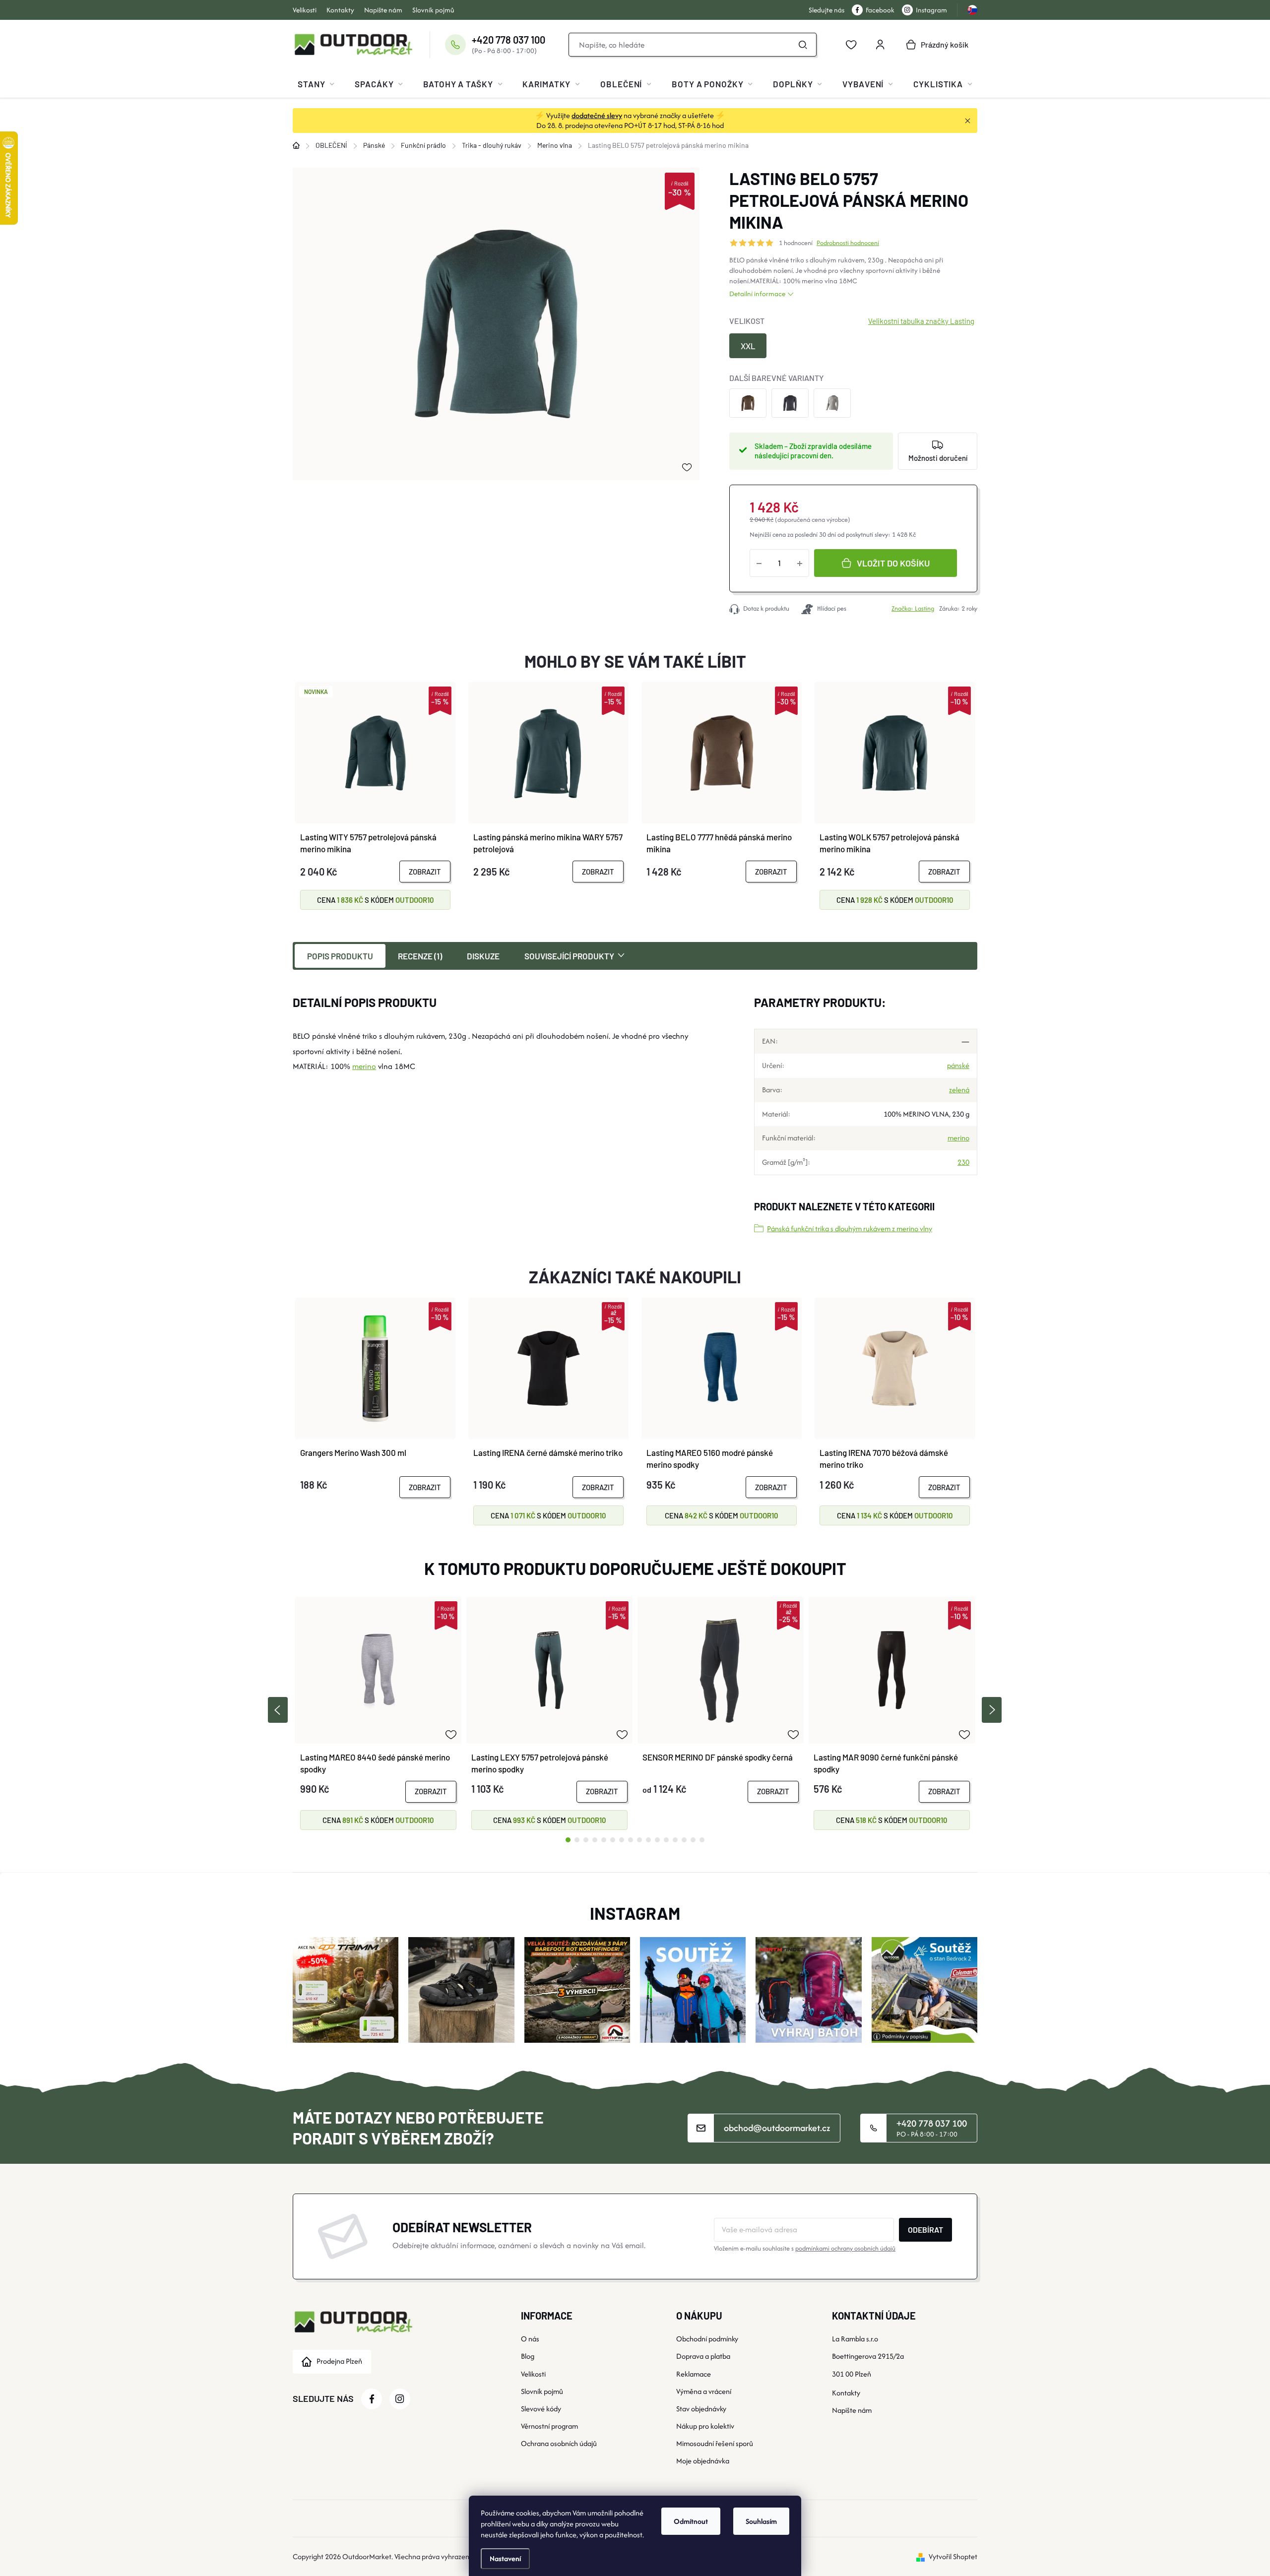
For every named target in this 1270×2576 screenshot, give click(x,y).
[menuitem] (316, 84)
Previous (278, 1710)
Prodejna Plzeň (339, 2361)
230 (963, 1162)
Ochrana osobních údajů (559, 2443)
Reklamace (694, 2374)
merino (812, 281)
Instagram (931, 10)
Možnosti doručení (938, 458)
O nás (530, 2339)
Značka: (913, 608)
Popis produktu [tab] (340, 956)
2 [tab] (577, 1840)
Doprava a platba (703, 2356)
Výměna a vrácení (704, 2391)
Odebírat (925, 2230)
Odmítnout (691, 2521)
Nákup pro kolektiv (705, 2426)
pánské (958, 1065)
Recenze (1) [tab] (420, 956)
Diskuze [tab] (483, 956)
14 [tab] (684, 1840)
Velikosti (305, 10)
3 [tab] (586, 1840)
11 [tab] (657, 1840)
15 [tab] (693, 1840)
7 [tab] (622, 1840)
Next (992, 1710)
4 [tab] (595, 1840)
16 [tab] (702, 1840)
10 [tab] (648, 1840)
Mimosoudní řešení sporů (715, 2443)
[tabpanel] (378, 1713)
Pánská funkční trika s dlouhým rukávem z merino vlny (850, 1228)
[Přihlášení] (880, 45)
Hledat (803, 45)
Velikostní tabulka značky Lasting (921, 321)
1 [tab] (568, 1840)
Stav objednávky (701, 2409)
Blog (528, 2356)
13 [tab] (675, 1840)
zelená (959, 1090)
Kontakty (340, 10)
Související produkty (569, 956)
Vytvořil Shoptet (953, 2556)
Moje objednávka (703, 2461)
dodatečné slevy (597, 115)
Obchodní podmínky (707, 2339)
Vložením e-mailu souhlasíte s (805, 2248)
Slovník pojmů (433, 10)
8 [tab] (631, 1840)
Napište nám (383, 10)
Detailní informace (757, 294)
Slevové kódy (541, 2409)
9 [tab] (639, 1840)
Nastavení (505, 2558)
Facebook (880, 10)
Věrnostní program (549, 2426)
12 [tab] (666, 1840)
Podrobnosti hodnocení (848, 243)
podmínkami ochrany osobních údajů (845, 2248)
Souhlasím (761, 2521)
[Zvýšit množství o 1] (800, 563)
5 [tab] (604, 1840)
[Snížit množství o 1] (759, 563)
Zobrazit (425, 872)
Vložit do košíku (893, 563)
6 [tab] (613, 1840)
